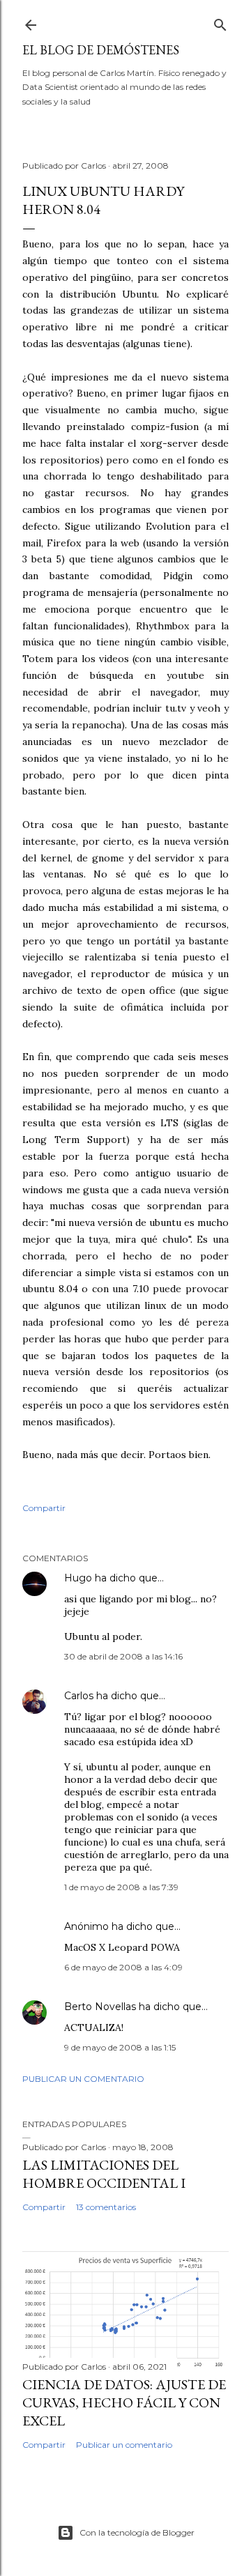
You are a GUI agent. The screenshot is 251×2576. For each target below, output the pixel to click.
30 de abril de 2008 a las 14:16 (123, 1656)
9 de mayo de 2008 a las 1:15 (120, 2047)
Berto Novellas (100, 2007)
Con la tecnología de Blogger (137, 2532)
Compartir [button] (44, 1508)
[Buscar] (220, 22)
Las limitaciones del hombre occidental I (104, 2174)
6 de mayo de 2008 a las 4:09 (123, 1967)
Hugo (78, 1578)
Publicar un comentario (83, 2079)
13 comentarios (106, 2207)
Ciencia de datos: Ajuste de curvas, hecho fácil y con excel (124, 2402)
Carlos (79, 1696)
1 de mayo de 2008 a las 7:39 (121, 1887)
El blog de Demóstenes (101, 50)
